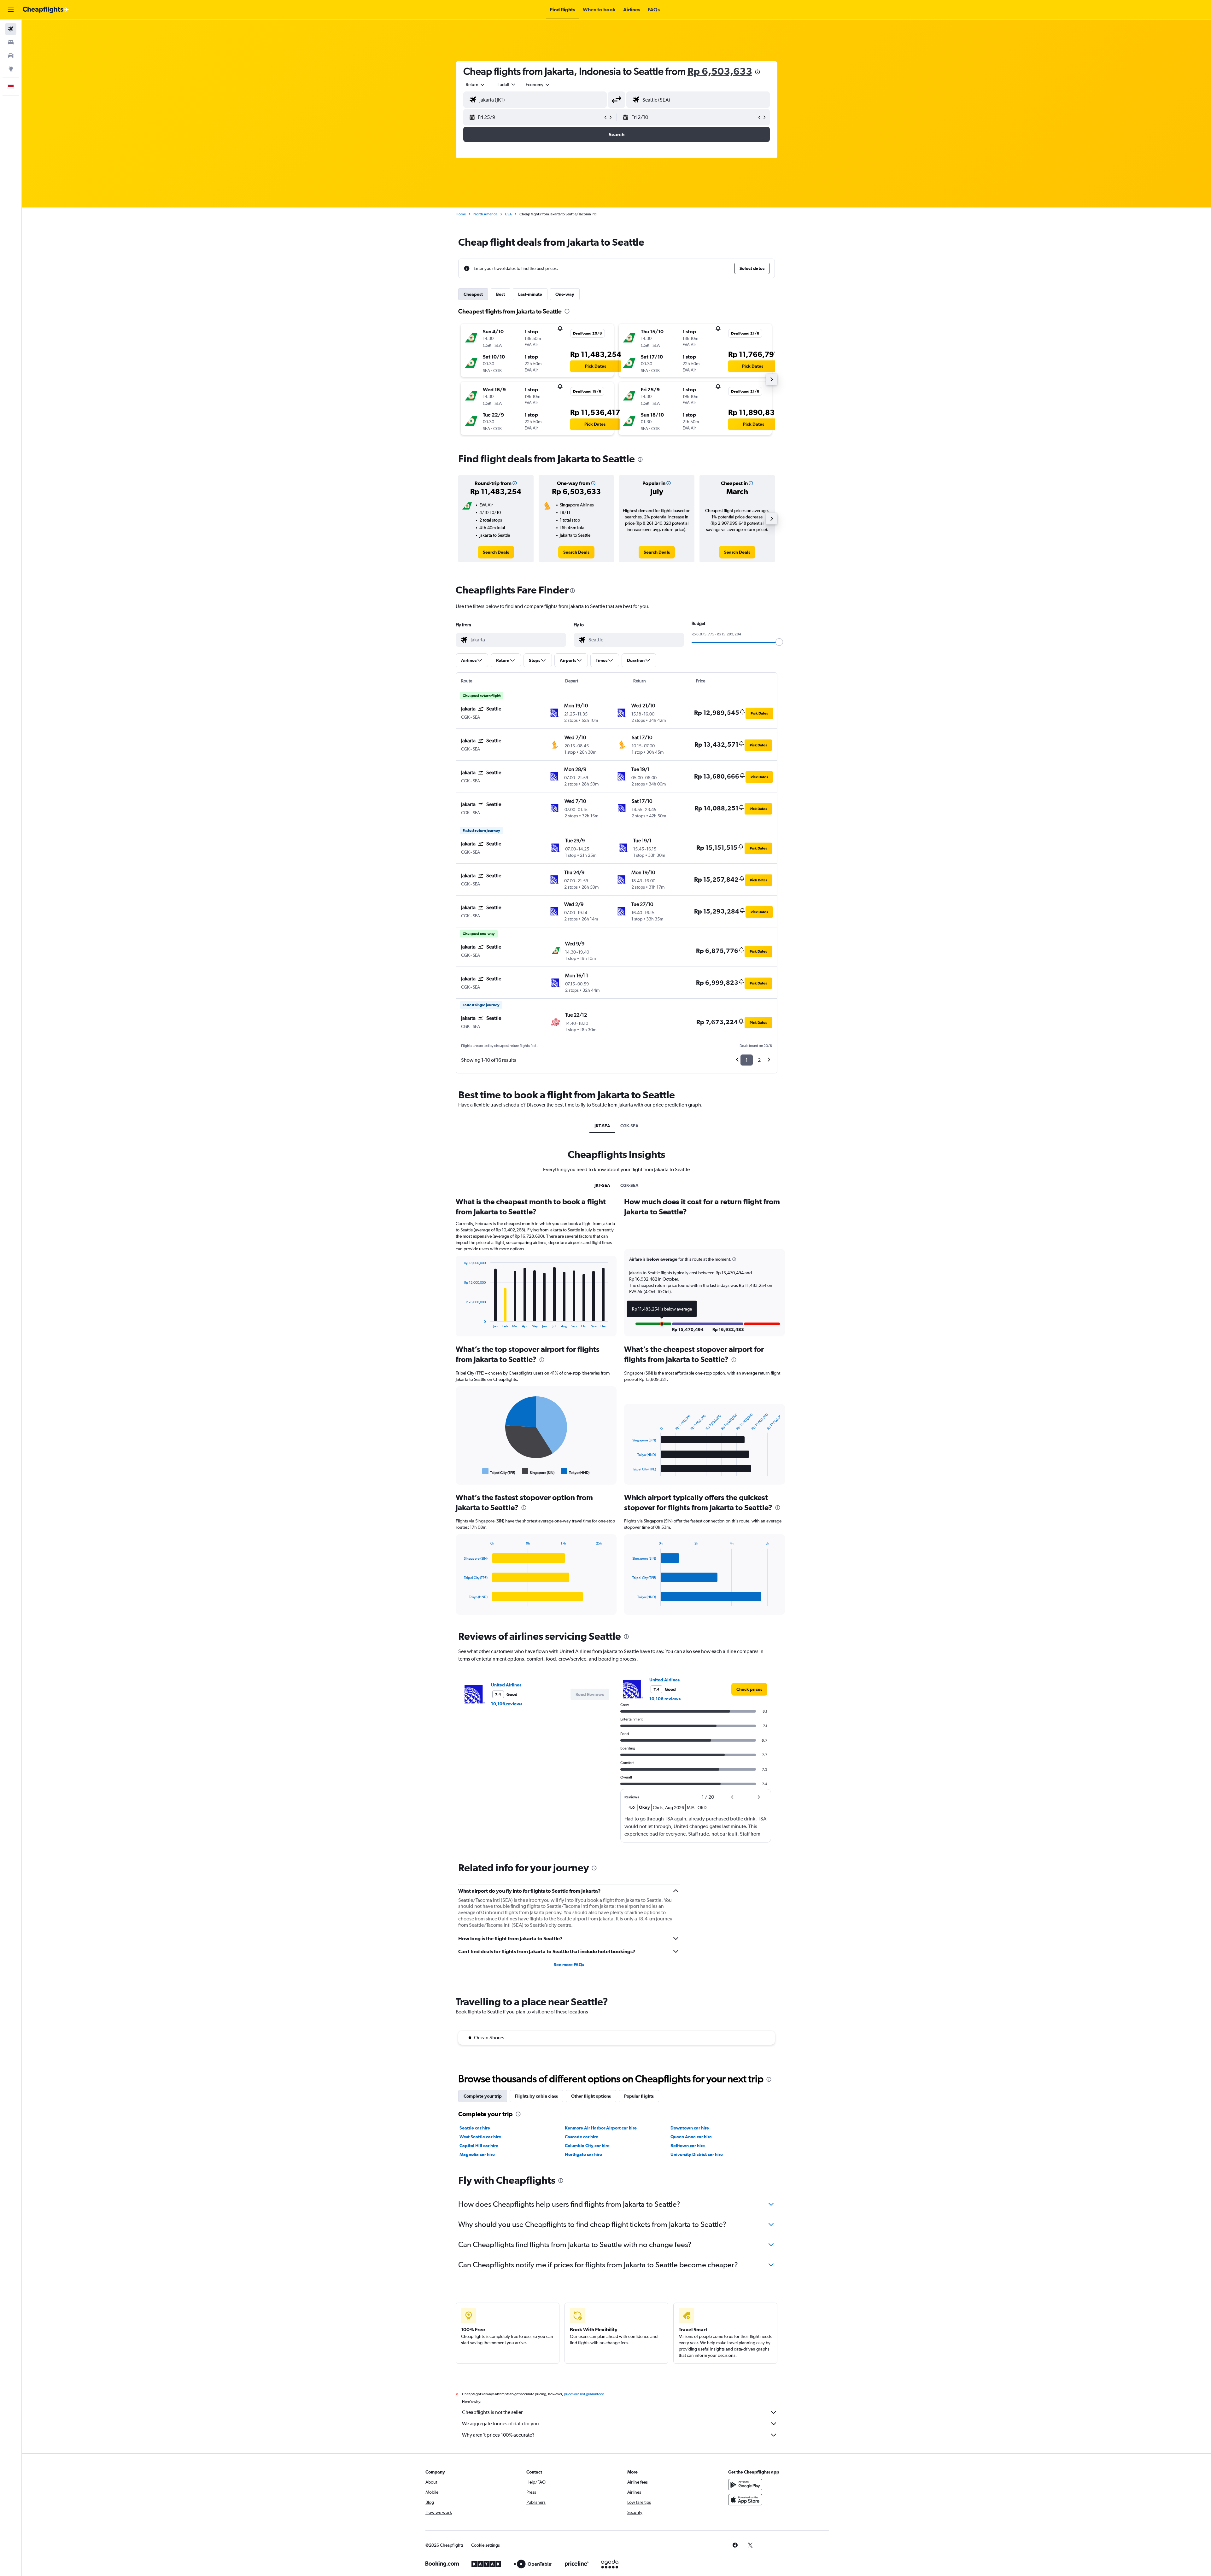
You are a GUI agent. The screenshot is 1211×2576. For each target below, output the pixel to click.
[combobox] (476, 85)
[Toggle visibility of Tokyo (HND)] (575, 1471)
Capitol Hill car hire (479, 2146)
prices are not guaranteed (584, 2394)
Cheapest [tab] (473, 294)
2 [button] (759, 1060)
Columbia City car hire (587, 2146)
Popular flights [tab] (639, 2096)
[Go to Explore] (11, 69)
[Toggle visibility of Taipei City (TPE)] (499, 1471)
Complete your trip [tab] (483, 2096)
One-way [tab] (565, 294)
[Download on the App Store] (745, 2500)
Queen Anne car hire (691, 2137)
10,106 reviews (507, 1704)
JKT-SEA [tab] (602, 1126)
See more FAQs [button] (569, 1965)
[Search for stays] (11, 42)
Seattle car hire (475, 2128)
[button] (11, 10)
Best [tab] (500, 294)
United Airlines (506, 1685)
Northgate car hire (583, 2154)
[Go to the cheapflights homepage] (46, 10)
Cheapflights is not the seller (492, 2412)
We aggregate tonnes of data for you (500, 2424)
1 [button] (747, 1060)
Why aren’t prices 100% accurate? (498, 2435)
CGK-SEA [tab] (629, 1126)
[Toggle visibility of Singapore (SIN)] (538, 1471)
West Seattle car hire (480, 2137)
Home (461, 214)
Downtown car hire (690, 2128)
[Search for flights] (11, 29)
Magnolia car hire (477, 2154)
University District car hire (697, 2154)
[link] (496, 552)
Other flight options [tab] (591, 2096)
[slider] (779, 642)
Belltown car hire (688, 2146)
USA (508, 214)
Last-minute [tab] (530, 294)
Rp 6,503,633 (720, 71)
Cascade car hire (582, 2137)
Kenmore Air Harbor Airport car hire (601, 2128)
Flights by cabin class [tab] (536, 2096)
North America (485, 214)
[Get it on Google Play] (745, 2485)
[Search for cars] (11, 55)
